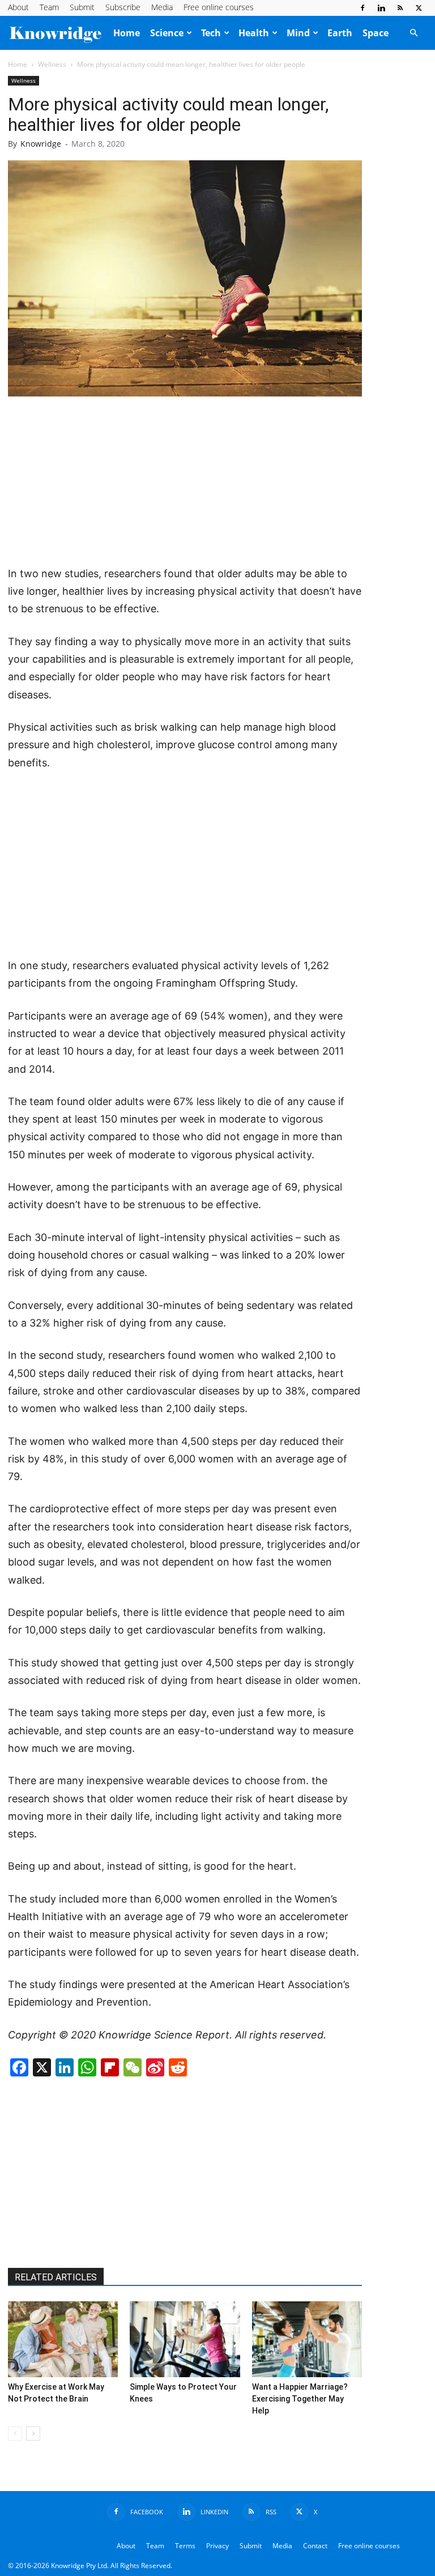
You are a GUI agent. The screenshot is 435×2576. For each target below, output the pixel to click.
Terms (185, 2546)
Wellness (52, 64)
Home (127, 33)
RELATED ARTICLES (56, 2277)
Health (254, 33)
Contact (315, 2546)
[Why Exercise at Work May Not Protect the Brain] (63, 2339)
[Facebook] (362, 8)
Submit (82, 7)
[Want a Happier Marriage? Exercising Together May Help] (307, 2339)
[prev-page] (15, 2434)
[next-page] (33, 2434)
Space (376, 33)
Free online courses (219, 7)
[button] (413, 33)
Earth (340, 33)
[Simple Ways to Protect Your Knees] (185, 2339)
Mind (298, 33)
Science (167, 33)
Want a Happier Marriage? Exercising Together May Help (300, 2399)
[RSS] (400, 8)
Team (49, 7)
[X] (419, 8)
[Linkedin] (381, 8)
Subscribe (123, 7)
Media (162, 7)
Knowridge (41, 144)
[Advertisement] (185, 482)
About (18, 7)
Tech (211, 33)
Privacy (217, 2546)
